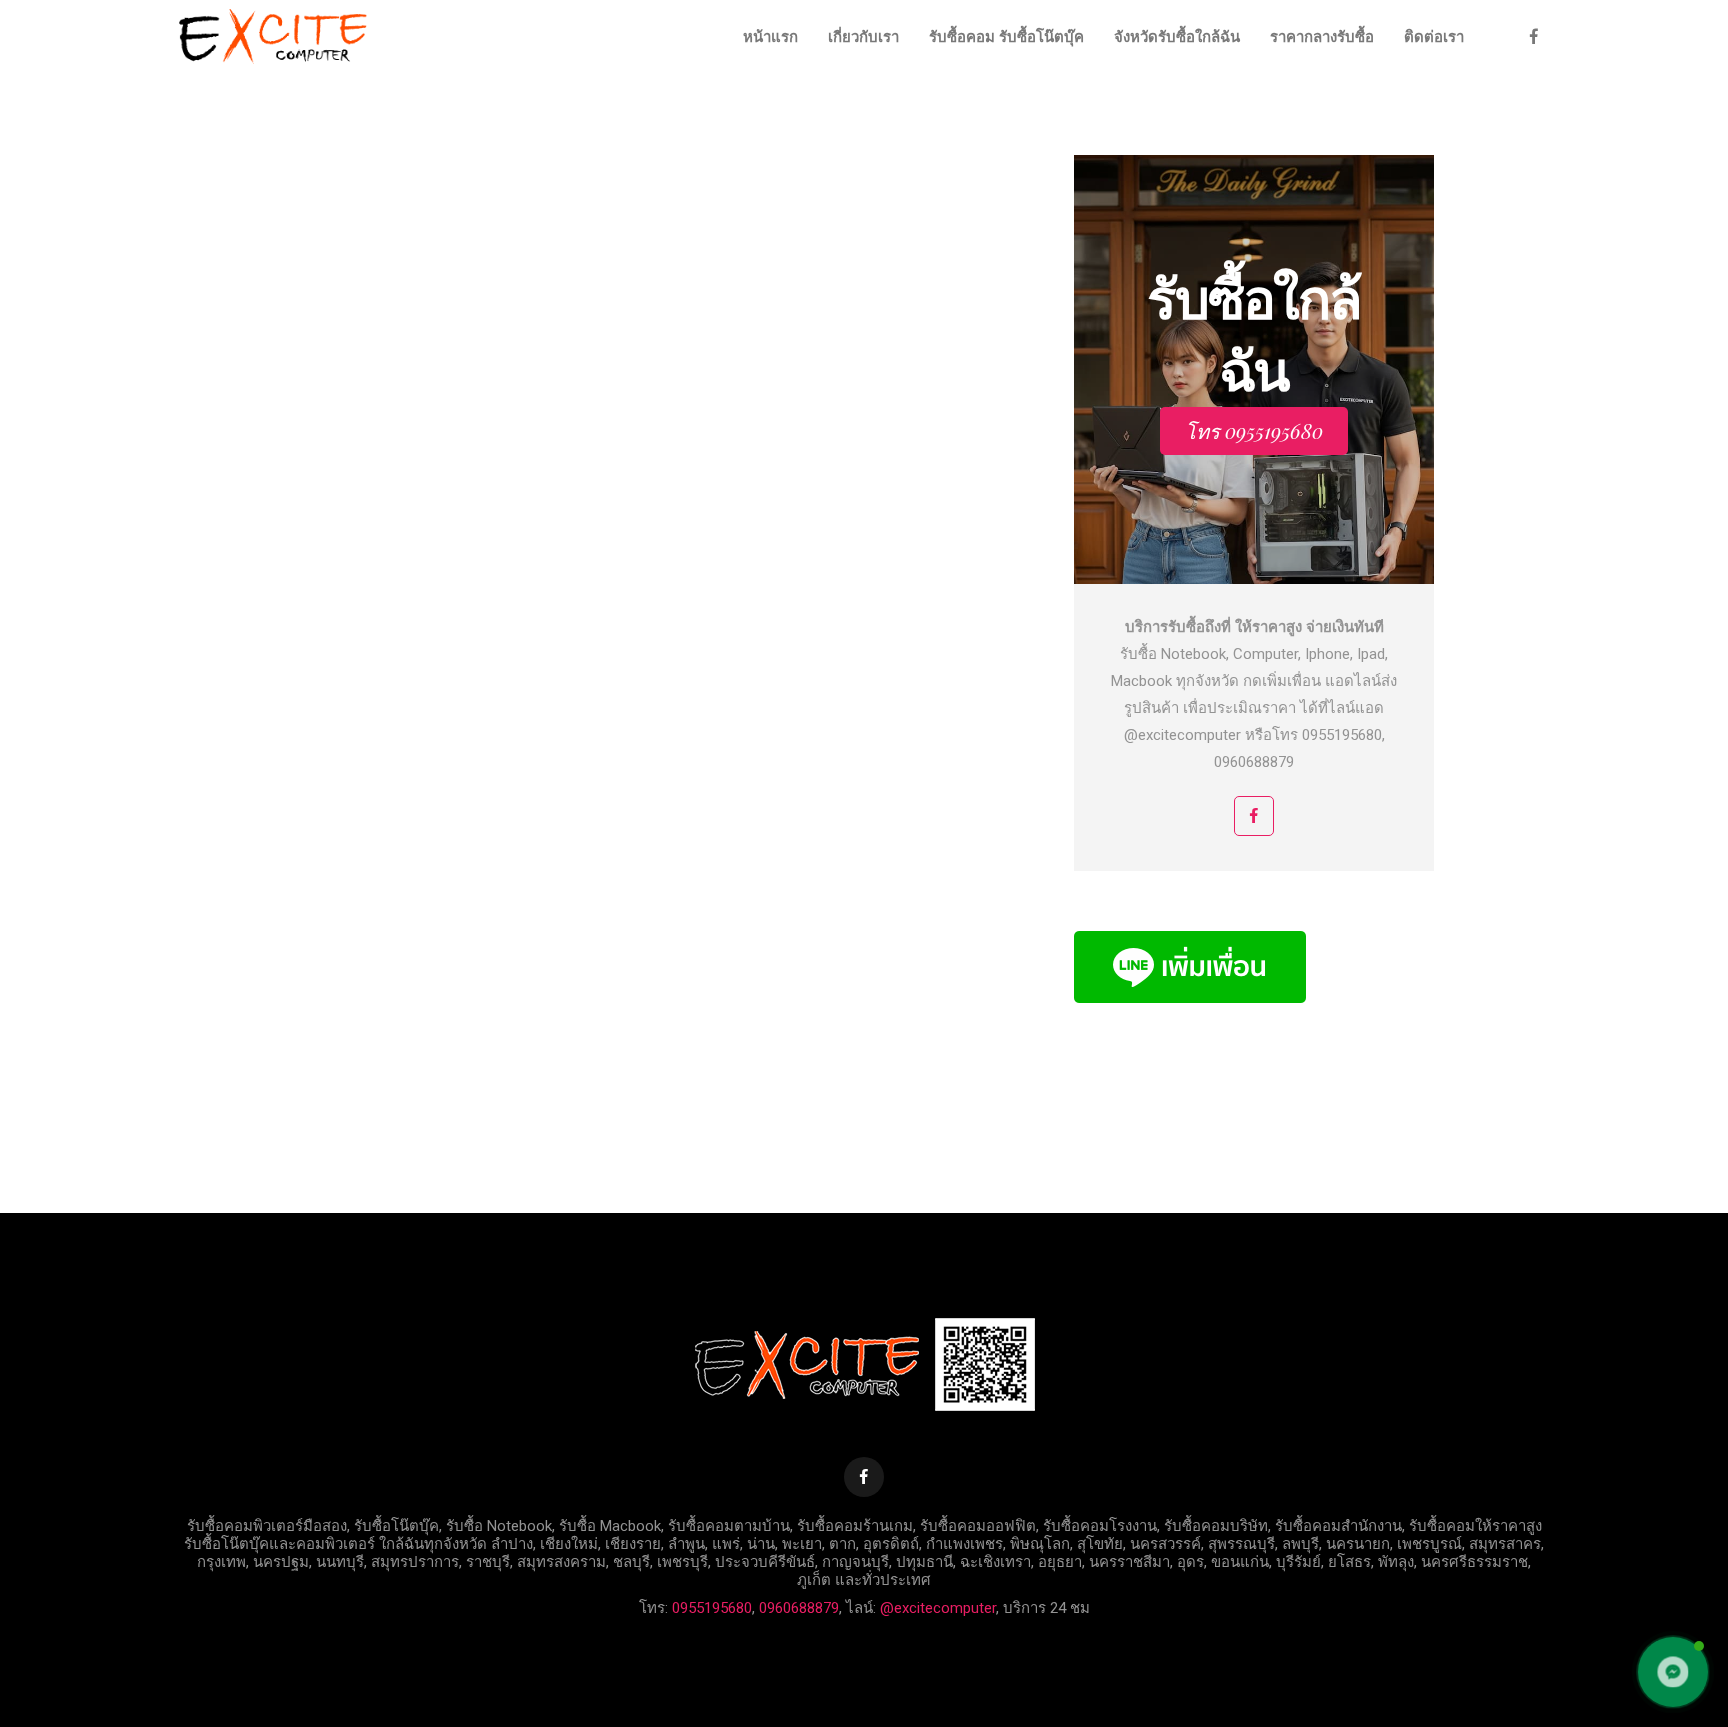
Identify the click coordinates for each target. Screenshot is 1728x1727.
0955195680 (712, 1608)
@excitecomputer (938, 1608)
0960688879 (799, 1608)
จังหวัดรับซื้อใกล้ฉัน (1177, 37)
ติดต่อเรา (1434, 37)
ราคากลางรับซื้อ (1322, 37)
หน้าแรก (770, 37)
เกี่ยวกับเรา (863, 37)
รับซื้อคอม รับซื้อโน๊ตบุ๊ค (1006, 37)
